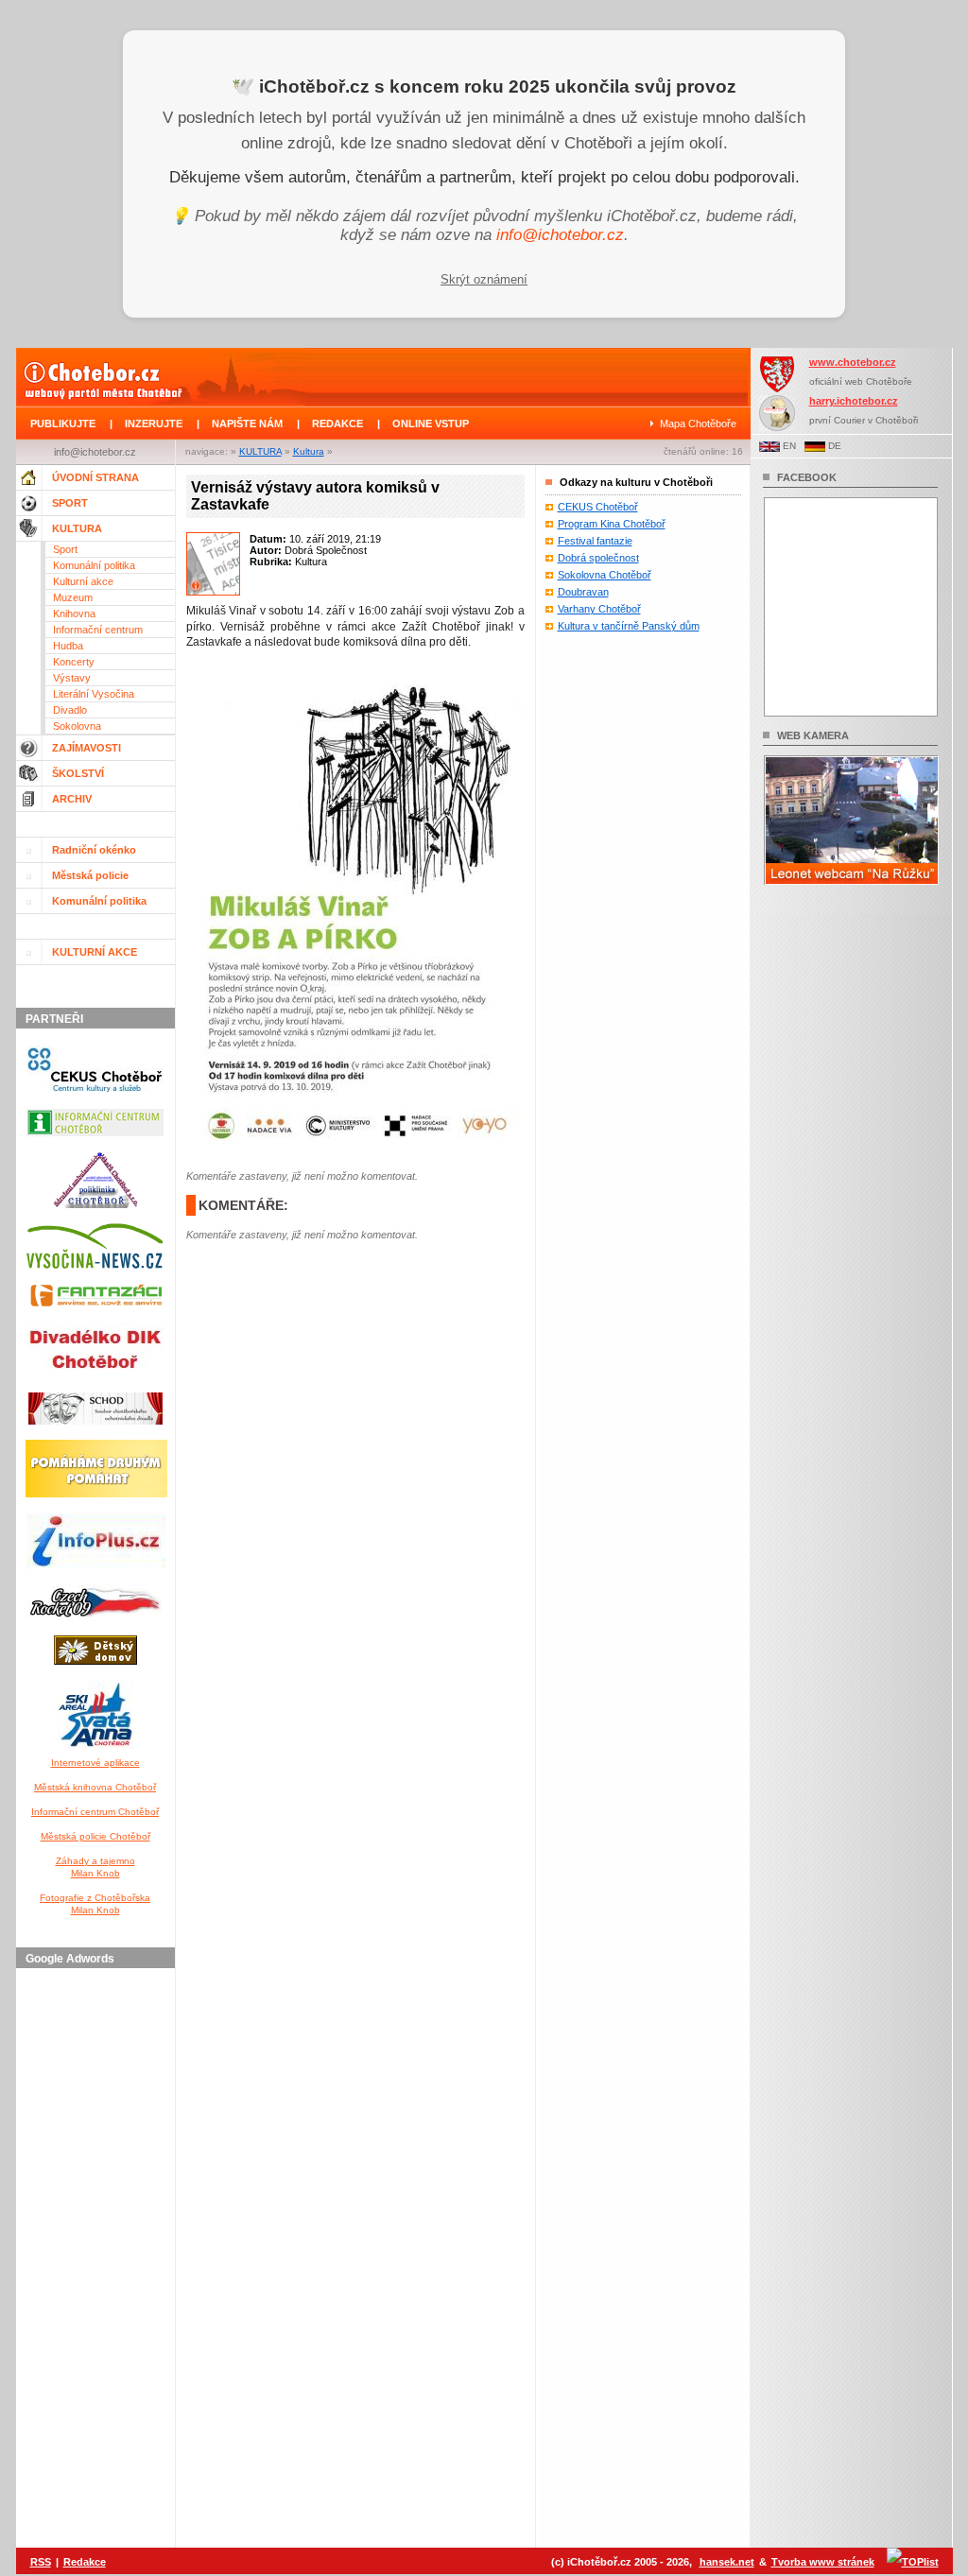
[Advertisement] (98, 2259)
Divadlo (70, 710)
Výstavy (72, 678)
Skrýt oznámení (484, 279)
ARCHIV (72, 799)
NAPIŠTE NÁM (247, 424)
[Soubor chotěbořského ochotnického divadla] (95, 1428)
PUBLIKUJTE (63, 424)
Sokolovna (77, 726)
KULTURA (260, 451)
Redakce (85, 2562)
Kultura (309, 451)
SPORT (70, 503)
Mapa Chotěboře (698, 424)
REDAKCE (337, 424)
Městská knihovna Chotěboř (95, 1787)
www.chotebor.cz (853, 362)
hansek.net (727, 2562)
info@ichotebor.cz (560, 235)
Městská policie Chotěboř (95, 1836)
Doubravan (583, 592)
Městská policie (90, 875)
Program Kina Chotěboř (612, 524)
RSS (41, 2562)
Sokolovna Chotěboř (605, 575)
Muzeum (73, 597)
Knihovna (74, 614)
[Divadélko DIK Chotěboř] (95, 1381)
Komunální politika (94, 565)
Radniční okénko (94, 850)
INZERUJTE (154, 424)
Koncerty (74, 662)
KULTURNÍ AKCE (95, 952)
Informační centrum (98, 630)
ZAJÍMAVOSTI (86, 748)
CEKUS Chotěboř (598, 507)
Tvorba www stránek (823, 2562)
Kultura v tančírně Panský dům (629, 626)
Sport (65, 549)
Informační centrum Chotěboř (95, 1812)
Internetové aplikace (95, 1763)
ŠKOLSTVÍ (78, 773)
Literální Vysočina (94, 694)
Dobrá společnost (598, 558)
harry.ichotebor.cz (854, 401)
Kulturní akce (83, 581)
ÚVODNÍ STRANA (95, 477)
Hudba (68, 646)
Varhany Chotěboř (599, 609)
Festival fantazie (595, 541)
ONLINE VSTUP (431, 424)
